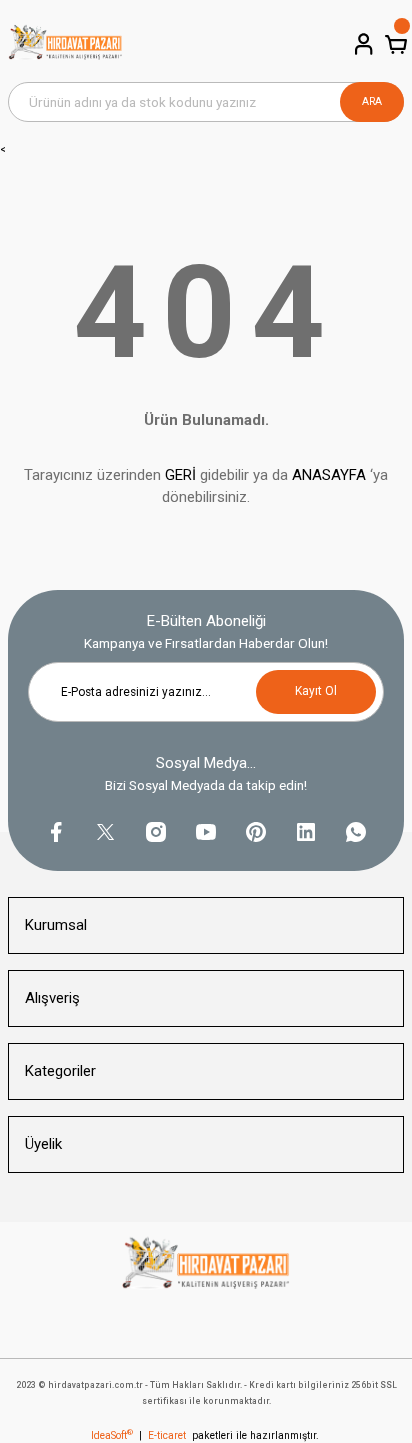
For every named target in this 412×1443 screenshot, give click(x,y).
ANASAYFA (329, 475)
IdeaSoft (112, 1435)
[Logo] (65, 45)
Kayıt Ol (316, 691)
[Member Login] (362, 44)
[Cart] (394, 44)
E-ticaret (167, 1435)
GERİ (180, 475)
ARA (372, 101)
